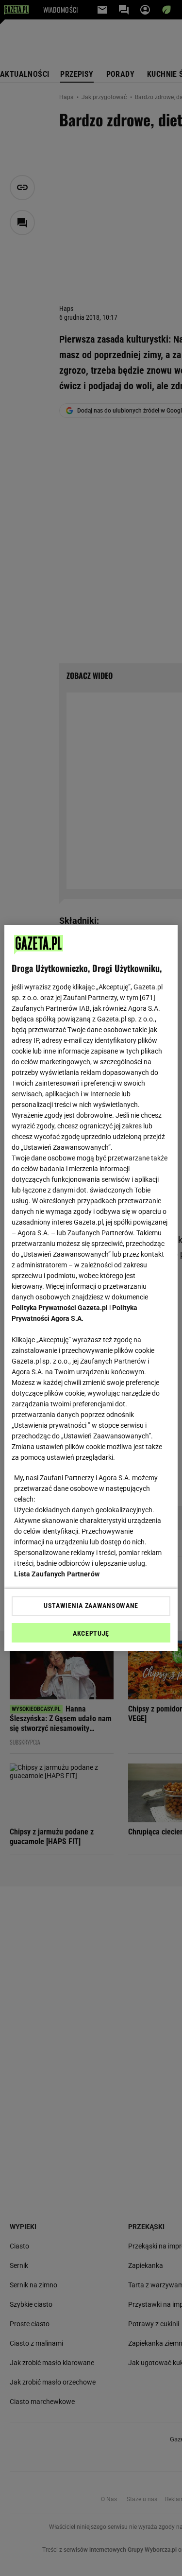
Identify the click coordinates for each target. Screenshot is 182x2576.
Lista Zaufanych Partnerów (57, 1574)
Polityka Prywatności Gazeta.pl (60, 1308)
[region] (91, 1288)
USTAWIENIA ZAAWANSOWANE (91, 1606)
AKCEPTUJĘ (91, 1633)
